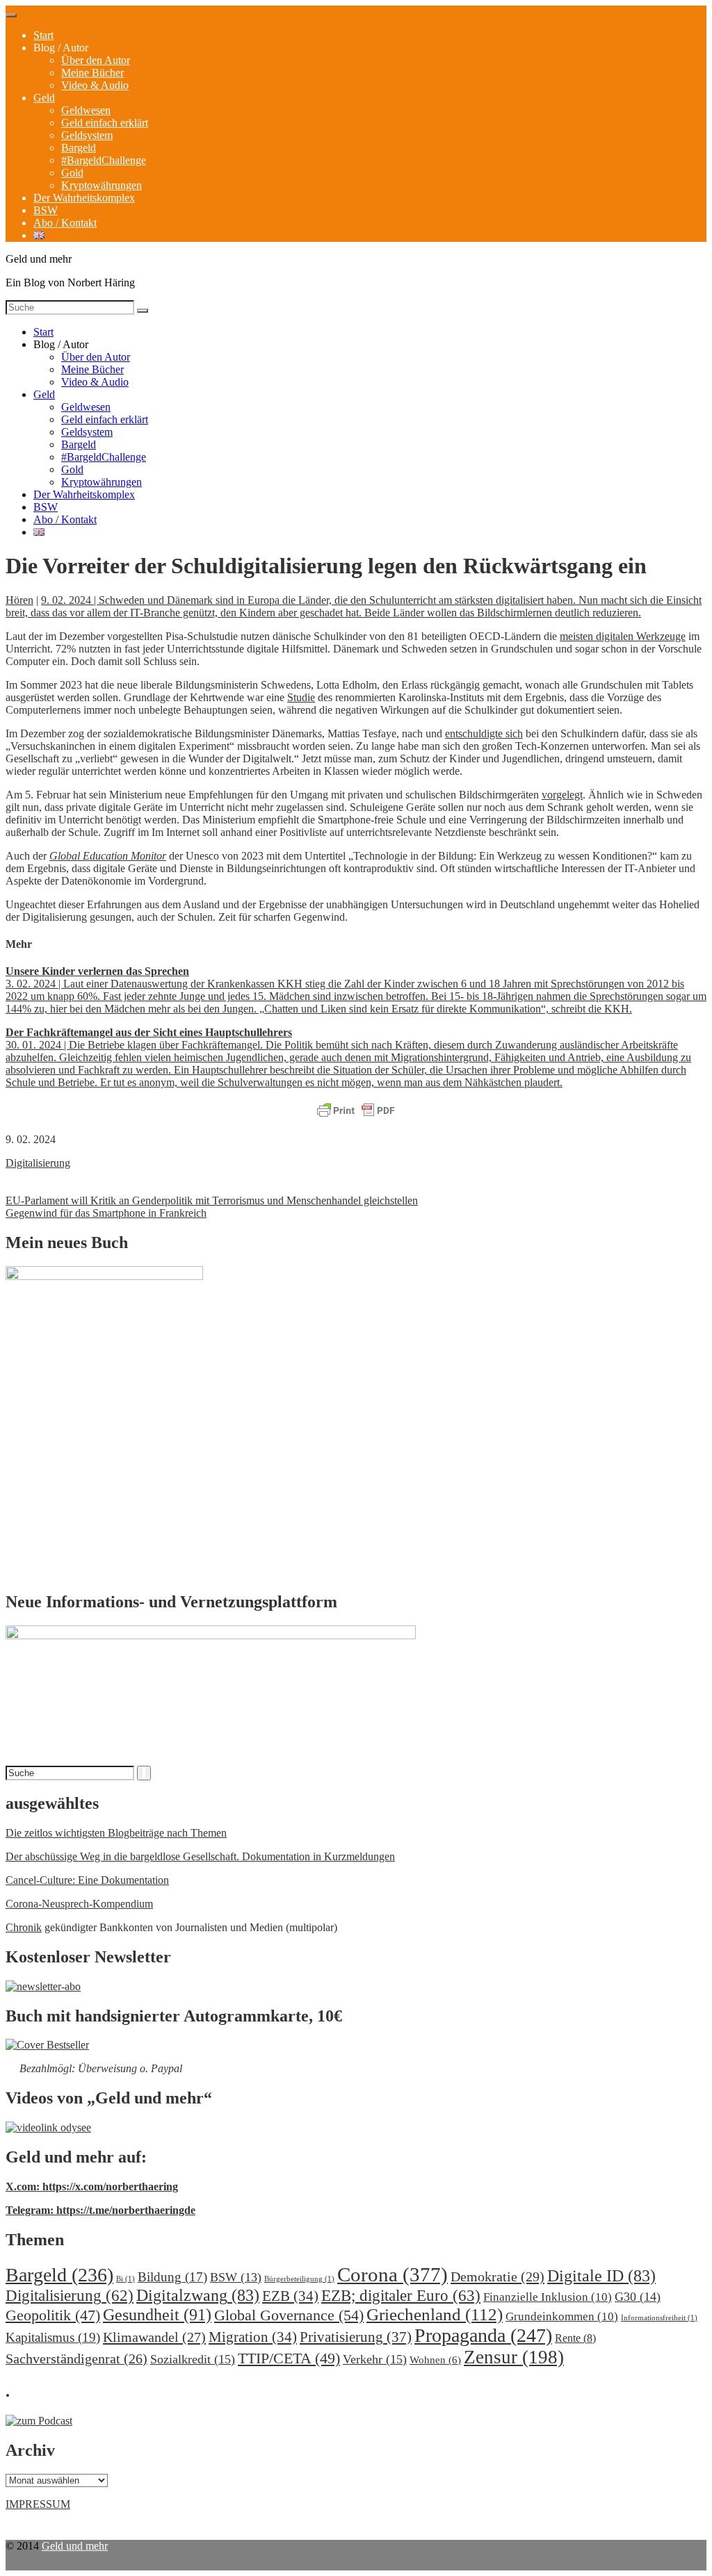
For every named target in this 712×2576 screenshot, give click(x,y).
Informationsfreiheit (659, 2318)
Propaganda (483, 2335)
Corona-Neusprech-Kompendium (79, 1904)
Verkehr (375, 2359)
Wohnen (435, 2360)
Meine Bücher (92, 73)
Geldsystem (87, 135)
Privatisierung (356, 2337)
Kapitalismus (53, 2337)
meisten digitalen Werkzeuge (623, 636)
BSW (46, 210)
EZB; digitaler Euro (401, 2295)
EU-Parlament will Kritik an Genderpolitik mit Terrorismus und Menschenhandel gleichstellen (212, 1200)
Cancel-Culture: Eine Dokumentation (87, 1880)
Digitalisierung (38, 1163)
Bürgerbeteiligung (299, 2279)
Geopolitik (53, 2315)
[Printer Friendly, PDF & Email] (356, 1111)
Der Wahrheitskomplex (84, 198)
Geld (44, 98)
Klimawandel (154, 2337)
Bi (126, 2279)
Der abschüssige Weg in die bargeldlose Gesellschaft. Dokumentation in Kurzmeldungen (200, 1856)
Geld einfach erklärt (105, 123)
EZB (290, 2296)
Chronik (24, 1927)
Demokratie (497, 2276)
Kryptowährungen (102, 185)
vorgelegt (562, 795)
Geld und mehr (75, 2546)
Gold (72, 173)
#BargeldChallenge (104, 160)
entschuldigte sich (484, 733)
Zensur (514, 2357)
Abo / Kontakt (65, 223)
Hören (19, 600)
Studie (301, 697)
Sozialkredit (193, 2359)
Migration (253, 2337)
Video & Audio (95, 85)
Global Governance (289, 2315)
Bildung (172, 2277)
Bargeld (79, 148)
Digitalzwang (198, 2295)
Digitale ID (601, 2276)
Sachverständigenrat (76, 2358)
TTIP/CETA (289, 2358)
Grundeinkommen (562, 2316)
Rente (575, 2338)
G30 (638, 2297)
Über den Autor (96, 60)
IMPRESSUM (38, 2504)
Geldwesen (86, 110)
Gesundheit (157, 2314)
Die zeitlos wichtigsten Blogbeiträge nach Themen (116, 1833)
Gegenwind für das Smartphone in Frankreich (106, 1213)
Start (43, 35)
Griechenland (435, 2314)
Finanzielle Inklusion (548, 2297)
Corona (393, 2274)
